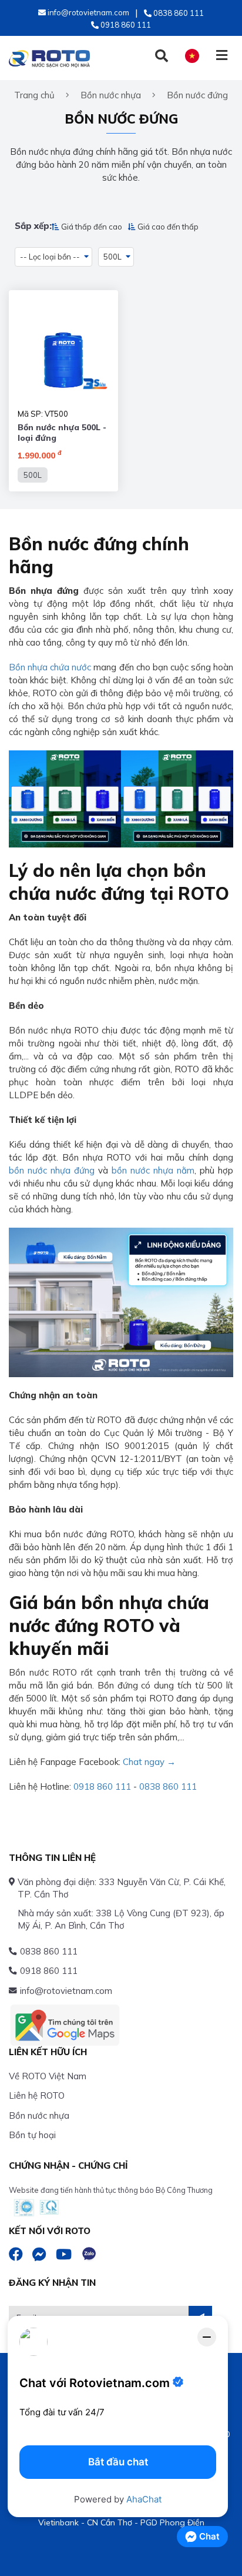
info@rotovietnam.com (66, 1991)
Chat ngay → (149, 1762)
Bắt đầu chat (118, 2462)
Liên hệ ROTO (37, 2095)
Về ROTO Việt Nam (48, 2076)
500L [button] (112, 257)
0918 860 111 (102, 1786)
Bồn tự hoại (32, 2135)
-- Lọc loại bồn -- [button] (50, 257)
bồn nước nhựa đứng (52, 1170)
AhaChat (144, 2499)
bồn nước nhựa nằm (153, 1170)
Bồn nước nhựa (39, 2115)
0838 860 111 (168, 1786)
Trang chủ (34, 95)
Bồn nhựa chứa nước (50, 667)
